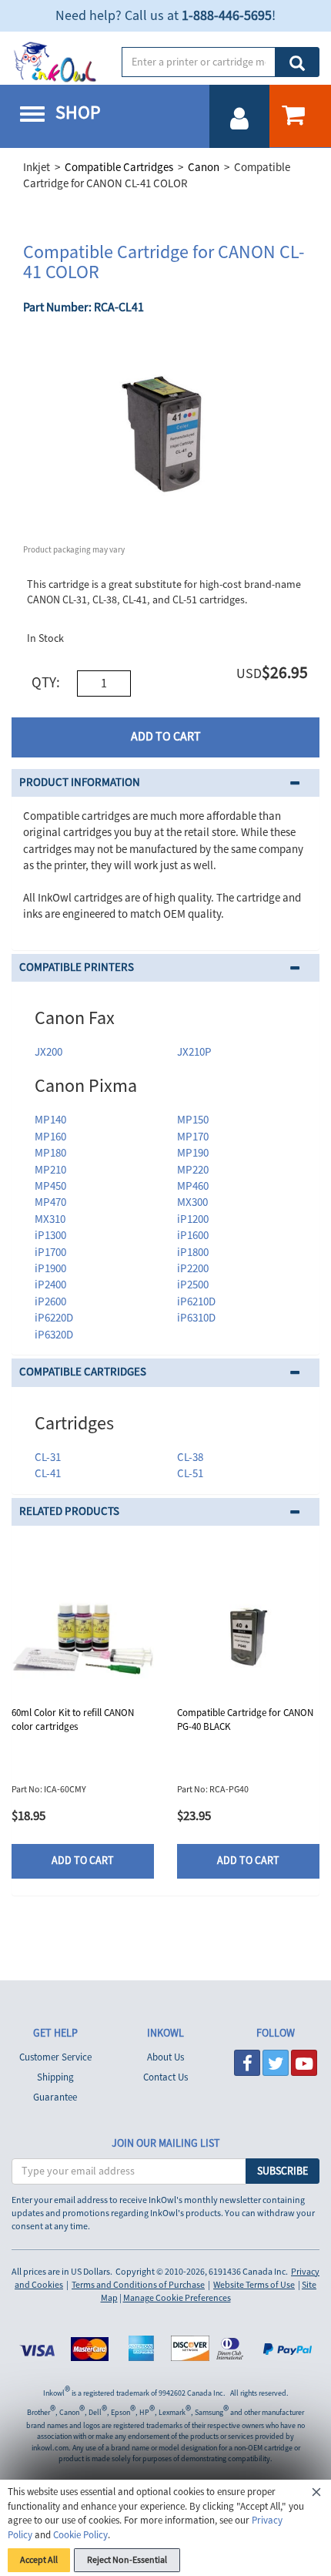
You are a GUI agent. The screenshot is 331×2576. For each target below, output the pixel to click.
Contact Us (165, 2077)
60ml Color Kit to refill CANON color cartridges (73, 1720)
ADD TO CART (166, 737)
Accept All (39, 2560)
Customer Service (55, 2057)
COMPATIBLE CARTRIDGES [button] (83, 1372)
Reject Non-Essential (127, 2560)
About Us (165, 2057)
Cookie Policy (80, 2535)
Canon (204, 168)
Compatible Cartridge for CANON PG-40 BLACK (245, 1720)
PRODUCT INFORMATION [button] (80, 783)
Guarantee (55, 2097)
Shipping (55, 2077)
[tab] (165, 783)
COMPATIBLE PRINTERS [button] (77, 967)
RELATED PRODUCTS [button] (69, 1511)
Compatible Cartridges (119, 168)
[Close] (316, 2494)
